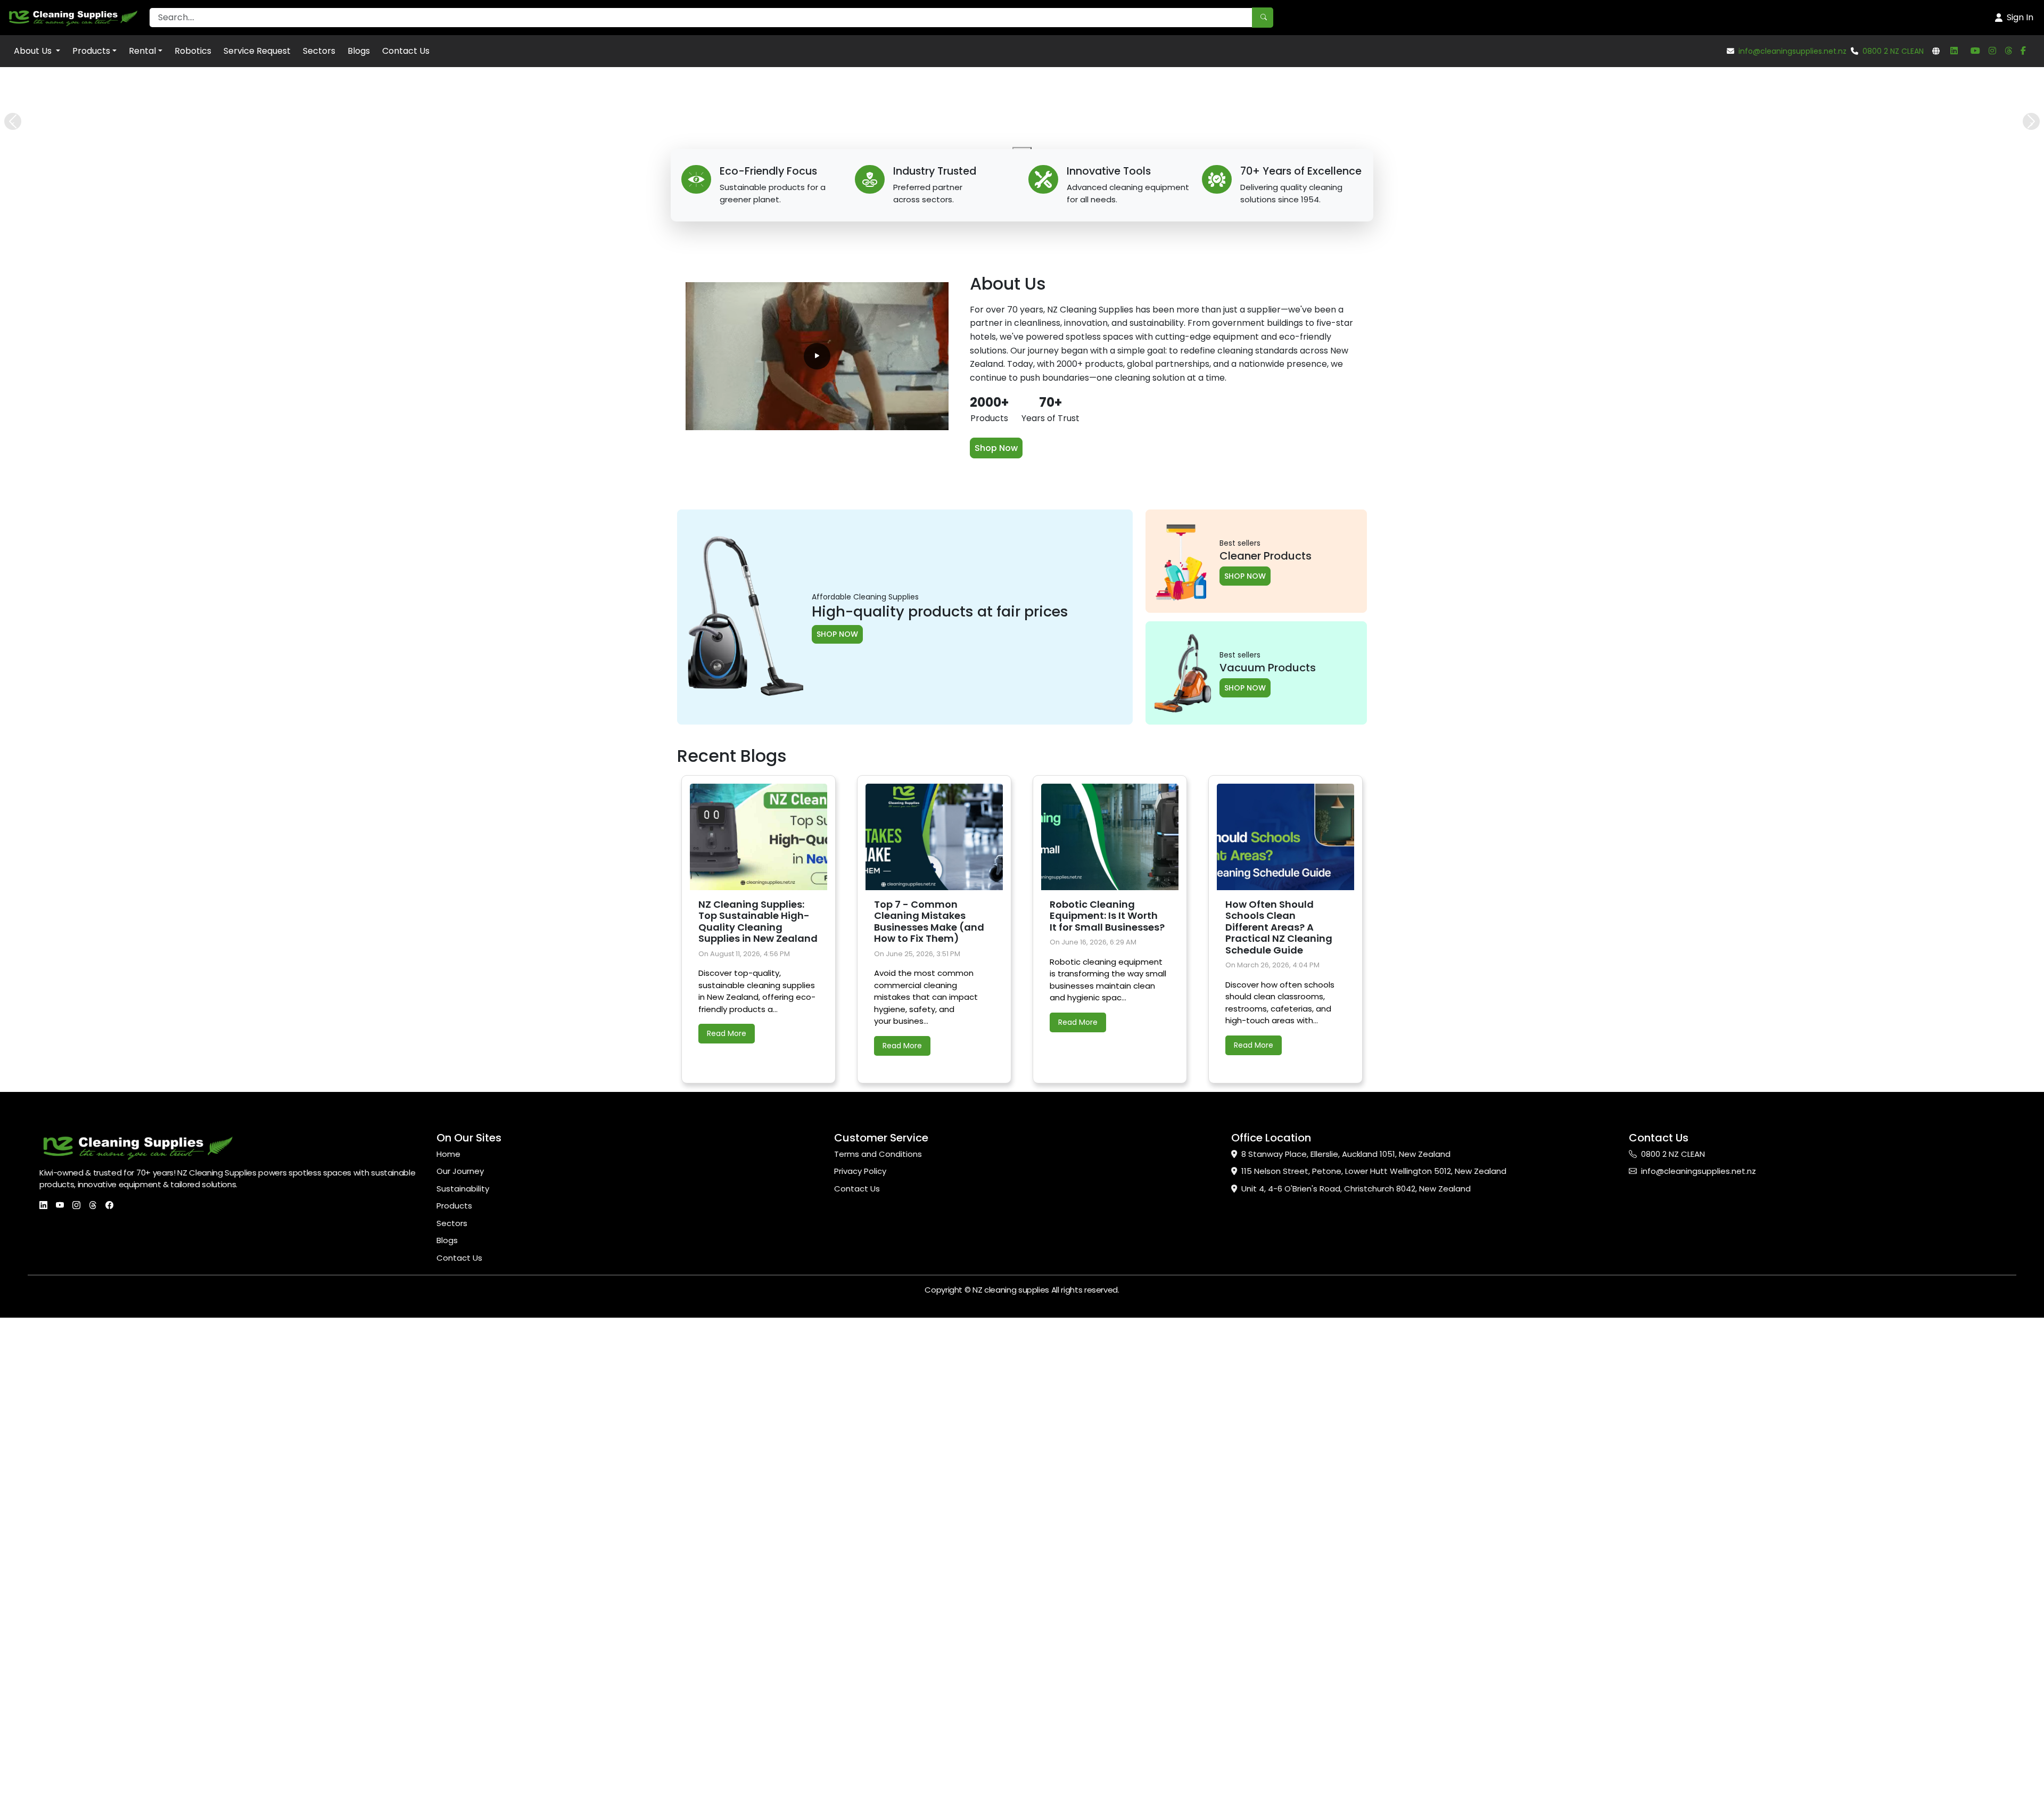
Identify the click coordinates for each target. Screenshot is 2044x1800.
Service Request (257, 51)
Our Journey (460, 1666)
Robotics (193, 51)
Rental (142, 51)
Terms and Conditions (878, 1649)
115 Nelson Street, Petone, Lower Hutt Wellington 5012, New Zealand (1374, 1666)
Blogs (359, 51)
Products (91, 51)
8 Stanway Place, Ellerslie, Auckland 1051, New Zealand (1346, 1649)
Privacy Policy (860, 1666)
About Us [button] (34, 51)
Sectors (319, 51)
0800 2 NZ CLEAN (1893, 51)
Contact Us (406, 51)
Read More (727, 1528)
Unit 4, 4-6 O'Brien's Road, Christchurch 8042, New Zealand (1356, 1684)
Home (448, 1649)
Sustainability (463, 1684)
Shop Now (996, 943)
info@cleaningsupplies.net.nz (1792, 51)
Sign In (2020, 17)
